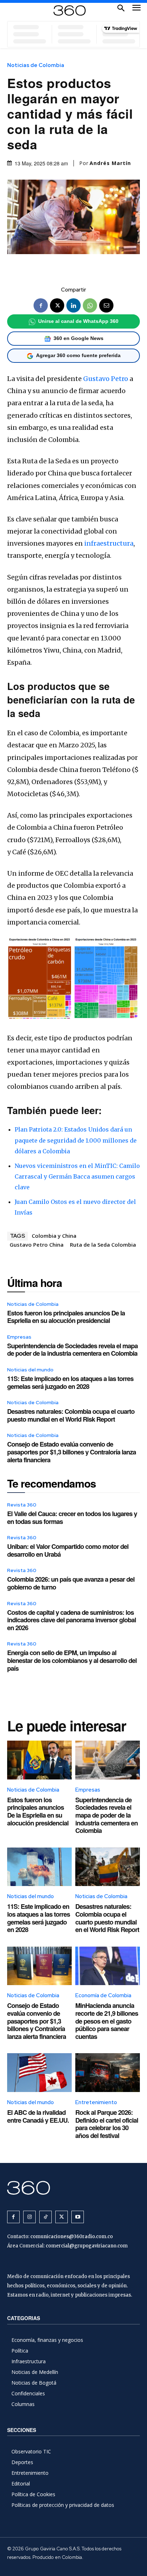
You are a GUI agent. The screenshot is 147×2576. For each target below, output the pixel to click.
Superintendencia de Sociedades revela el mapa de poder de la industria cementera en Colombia (72, 1350)
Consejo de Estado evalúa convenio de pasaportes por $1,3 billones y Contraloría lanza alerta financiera (72, 1452)
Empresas (19, 1337)
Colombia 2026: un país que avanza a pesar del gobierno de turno (71, 1583)
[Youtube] (78, 2217)
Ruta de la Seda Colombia (103, 1245)
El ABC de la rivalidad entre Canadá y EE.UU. (38, 2116)
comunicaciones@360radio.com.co (72, 2237)
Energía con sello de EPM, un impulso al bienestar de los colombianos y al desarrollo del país (72, 1660)
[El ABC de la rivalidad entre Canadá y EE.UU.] (39, 2073)
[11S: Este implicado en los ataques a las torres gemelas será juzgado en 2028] (39, 1867)
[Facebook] (41, 305)
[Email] (106, 305)
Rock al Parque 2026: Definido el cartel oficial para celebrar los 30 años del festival (107, 2124)
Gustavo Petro (106, 379)
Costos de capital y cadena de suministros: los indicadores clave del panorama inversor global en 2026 (72, 1620)
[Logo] (70, 11)
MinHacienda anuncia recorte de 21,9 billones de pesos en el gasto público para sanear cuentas (107, 2021)
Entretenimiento (96, 2102)
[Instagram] (29, 2217)
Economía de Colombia (103, 1995)
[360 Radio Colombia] (73, 2188)
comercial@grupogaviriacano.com (87, 2246)
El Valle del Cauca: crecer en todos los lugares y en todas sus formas (72, 1518)
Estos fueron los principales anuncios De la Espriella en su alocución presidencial (66, 1317)
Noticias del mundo (30, 1370)
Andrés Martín (110, 163)
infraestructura (109, 543)
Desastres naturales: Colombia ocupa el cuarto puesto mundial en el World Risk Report (71, 1415)
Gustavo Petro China (37, 1245)
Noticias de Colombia (36, 65)
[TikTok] (45, 2217)
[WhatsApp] (90, 305)
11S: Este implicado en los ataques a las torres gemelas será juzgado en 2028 (70, 1382)
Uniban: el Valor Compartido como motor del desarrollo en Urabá (68, 1550)
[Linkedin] (73, 305)
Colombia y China (54, 1236)
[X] (57, 305)
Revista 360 (22, 1505)
